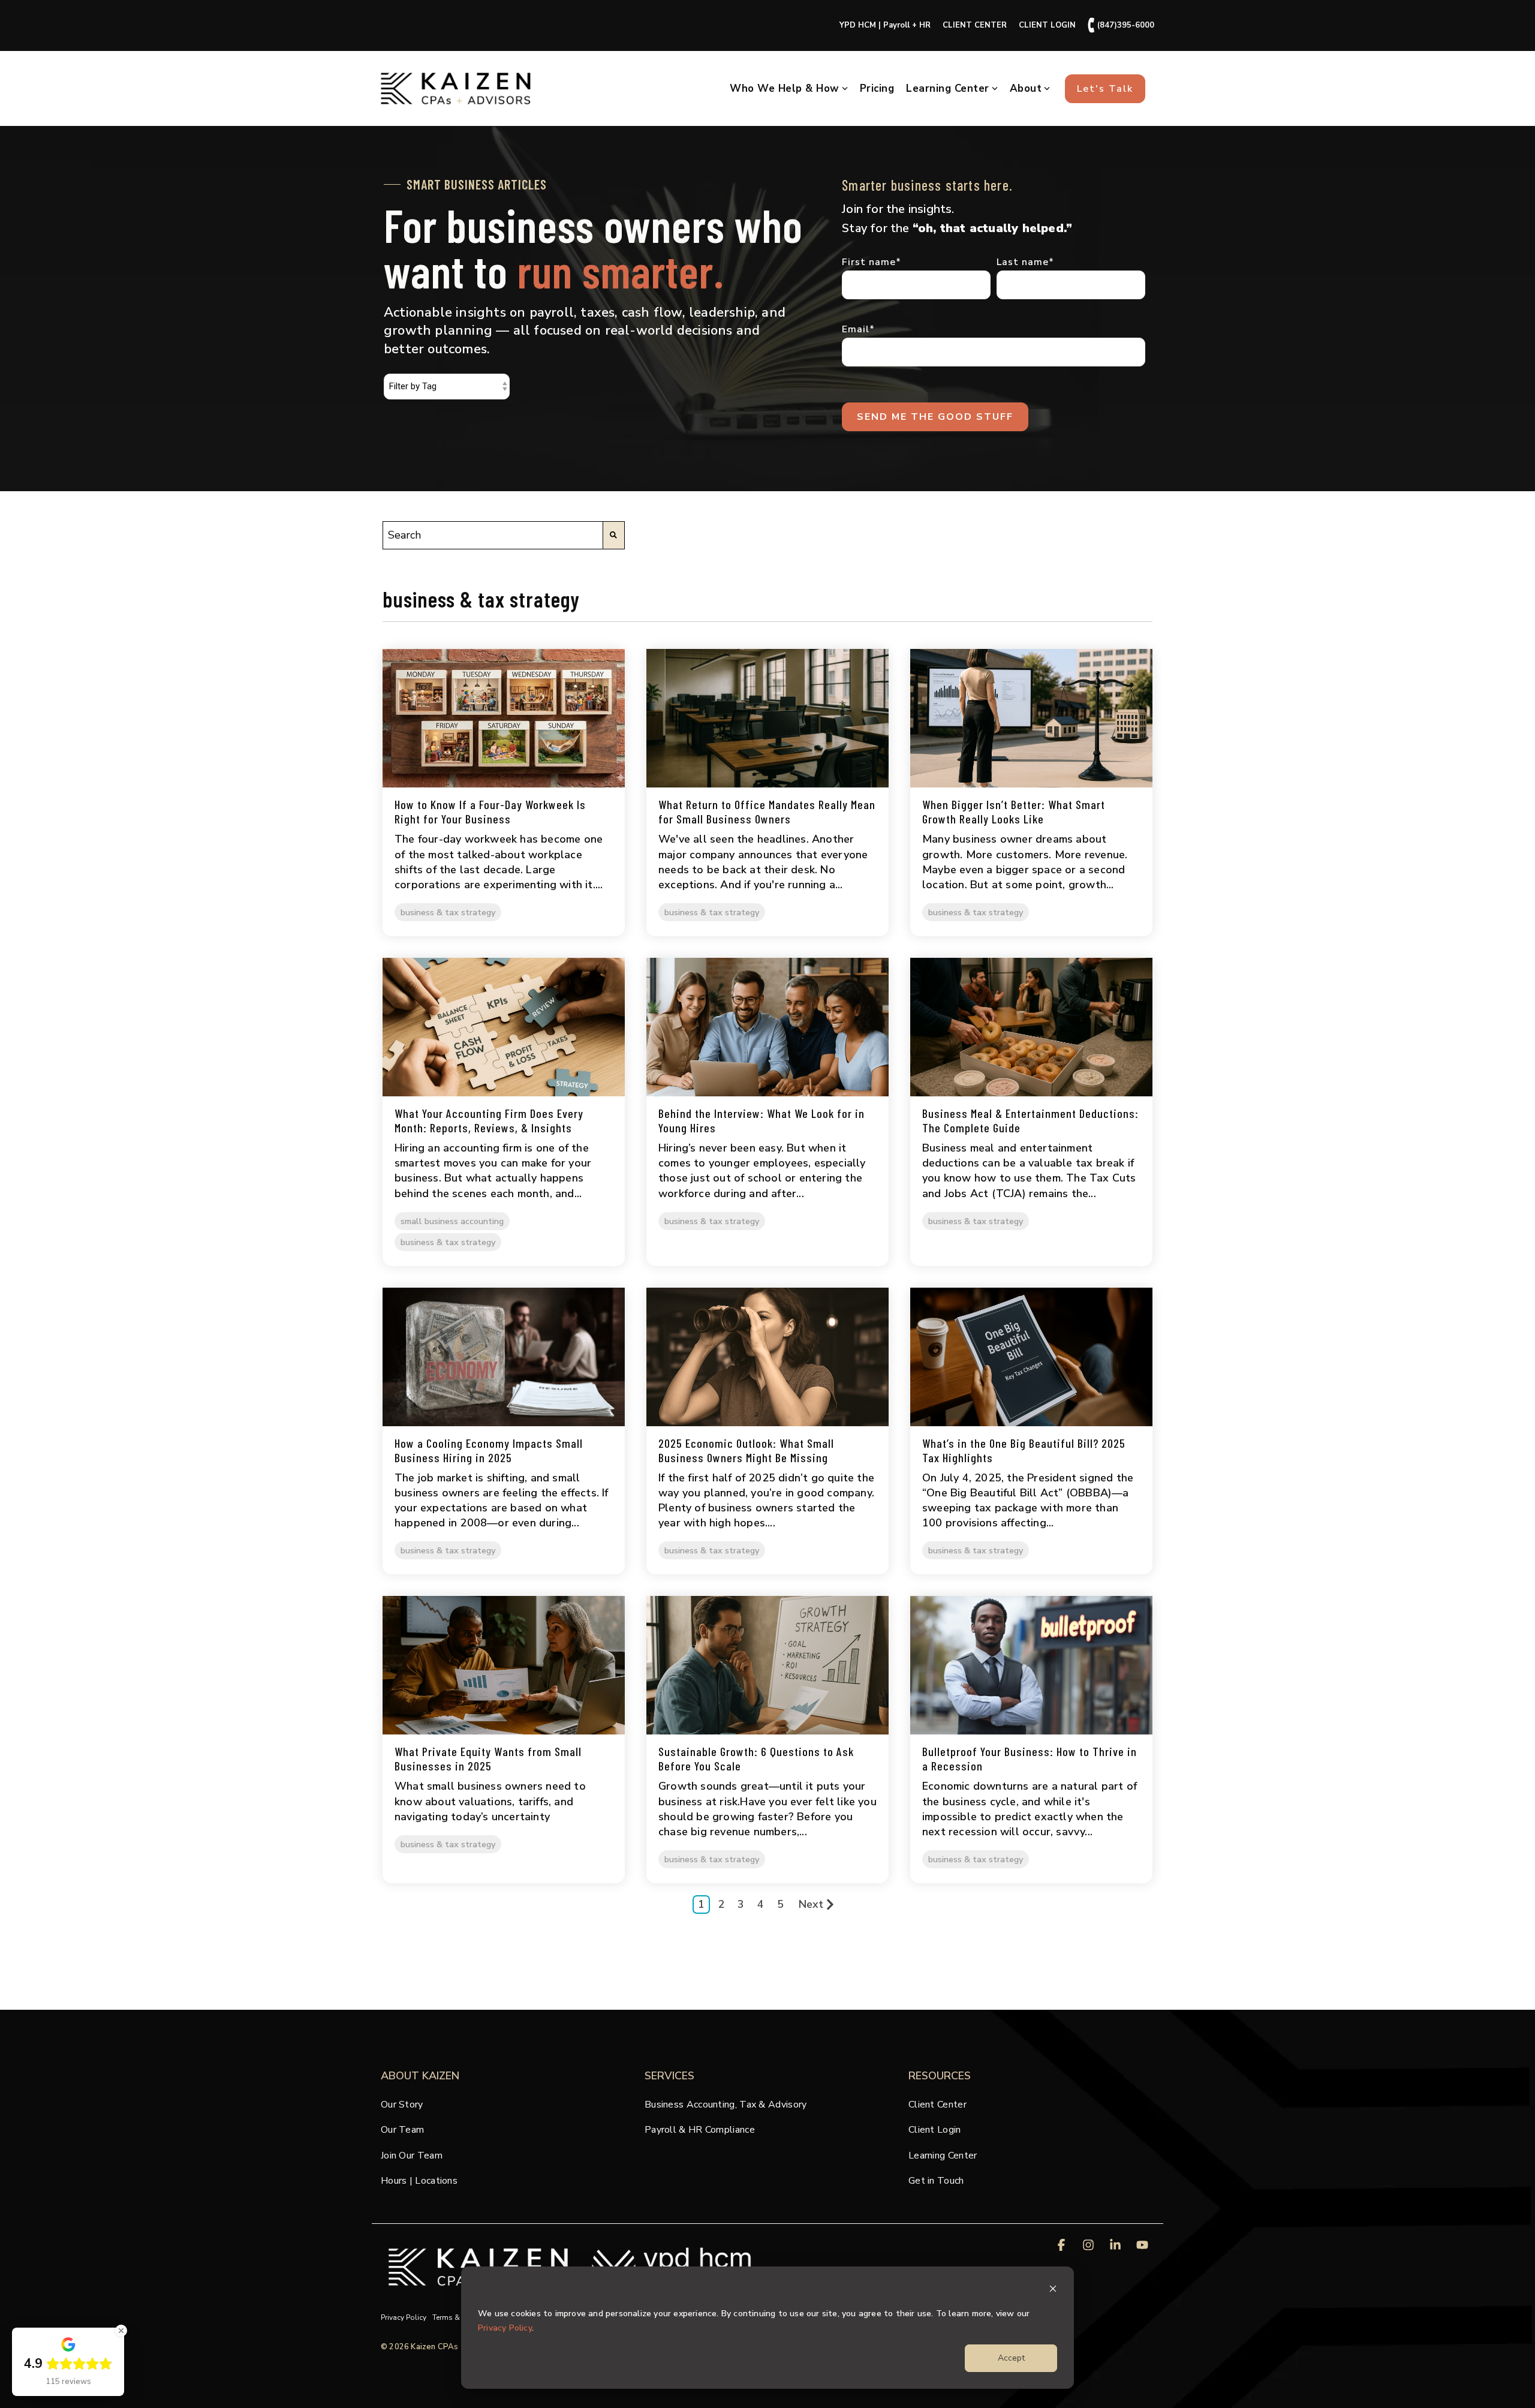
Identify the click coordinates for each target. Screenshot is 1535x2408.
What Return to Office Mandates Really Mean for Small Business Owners (767, 811)
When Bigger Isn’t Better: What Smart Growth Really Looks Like (1014, 811)
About (1026, 88)
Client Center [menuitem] (937, 2105)
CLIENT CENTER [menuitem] (975, 25)
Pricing (877, 88)
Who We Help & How (785, 88)
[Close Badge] (121, 2331)
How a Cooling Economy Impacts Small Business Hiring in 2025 (489, 1450)
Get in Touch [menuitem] (936, 2181)
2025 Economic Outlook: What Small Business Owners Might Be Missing (746, 1450)
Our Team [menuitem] (402, 2130)
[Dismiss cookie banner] (1053, 2291)
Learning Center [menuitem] (943, 2156)
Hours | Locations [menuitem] (419, 2181)
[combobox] (493, 535)
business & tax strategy (448, 912)
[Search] (614, 535)
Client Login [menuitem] (935, 2130)
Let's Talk (1105, 89)
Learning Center (948, 88)
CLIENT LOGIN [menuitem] (1047, 25)
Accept (1011, 2358)
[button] (1063, 2246)
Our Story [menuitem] (402, 2105)
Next (811, 1904)
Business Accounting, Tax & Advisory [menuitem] (726, 2105)
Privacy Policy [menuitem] (404, 2317)
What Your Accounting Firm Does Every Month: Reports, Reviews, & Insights (489, 1120)
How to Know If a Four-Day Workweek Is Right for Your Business (490, 811)
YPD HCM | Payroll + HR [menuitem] (885, 25)
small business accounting (452, 1221)
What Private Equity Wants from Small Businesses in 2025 (488, 1758)
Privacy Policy (505, 2328)
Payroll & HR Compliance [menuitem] (700, 2130)
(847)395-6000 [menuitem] (1121, 25)
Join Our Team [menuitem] (412, 2156)
